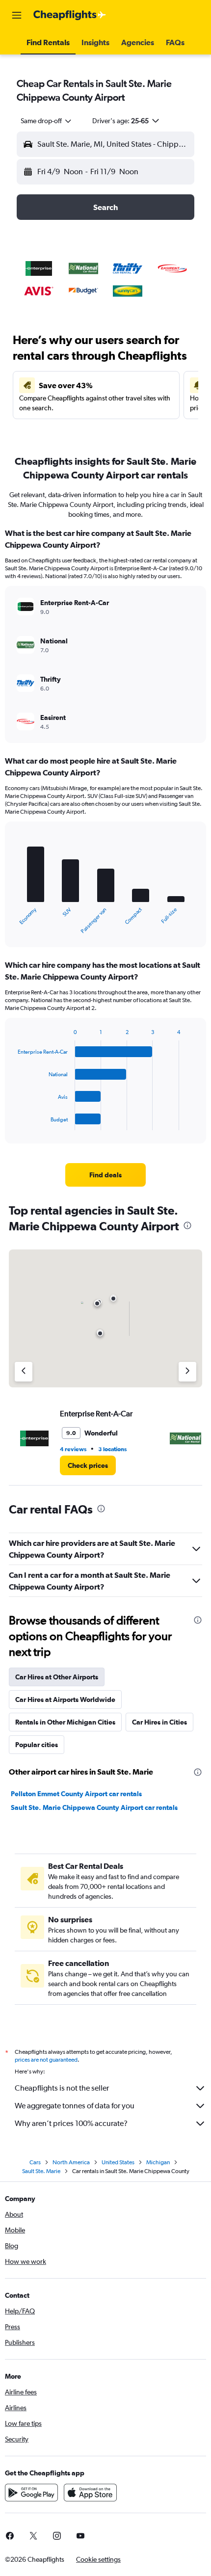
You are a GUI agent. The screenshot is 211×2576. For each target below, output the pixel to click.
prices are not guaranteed (46, 2060)
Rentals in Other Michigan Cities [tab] (65, 1722)
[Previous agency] (24, 1372)
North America (71, 2162)
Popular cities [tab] (37, 1745)
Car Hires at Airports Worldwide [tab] (65, 1700)
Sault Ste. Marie (41, 2171)
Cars (35, 2162)
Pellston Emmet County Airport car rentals (76, 1794)
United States (118, 2162)
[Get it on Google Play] (31, 2493)
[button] (17, 15)
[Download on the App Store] (90, 2493)
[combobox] (47, 121)
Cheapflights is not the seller (62, 2088)
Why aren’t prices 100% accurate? (71, 2123)
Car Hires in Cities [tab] (159, 1722)
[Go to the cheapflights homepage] (70, 15)
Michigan (158, 2162)
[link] (105, 1175)
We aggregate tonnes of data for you (75, 2106)
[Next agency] (187, 1372)
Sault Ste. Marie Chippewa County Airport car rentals (94, 1807)
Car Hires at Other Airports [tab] (57, 1677)
